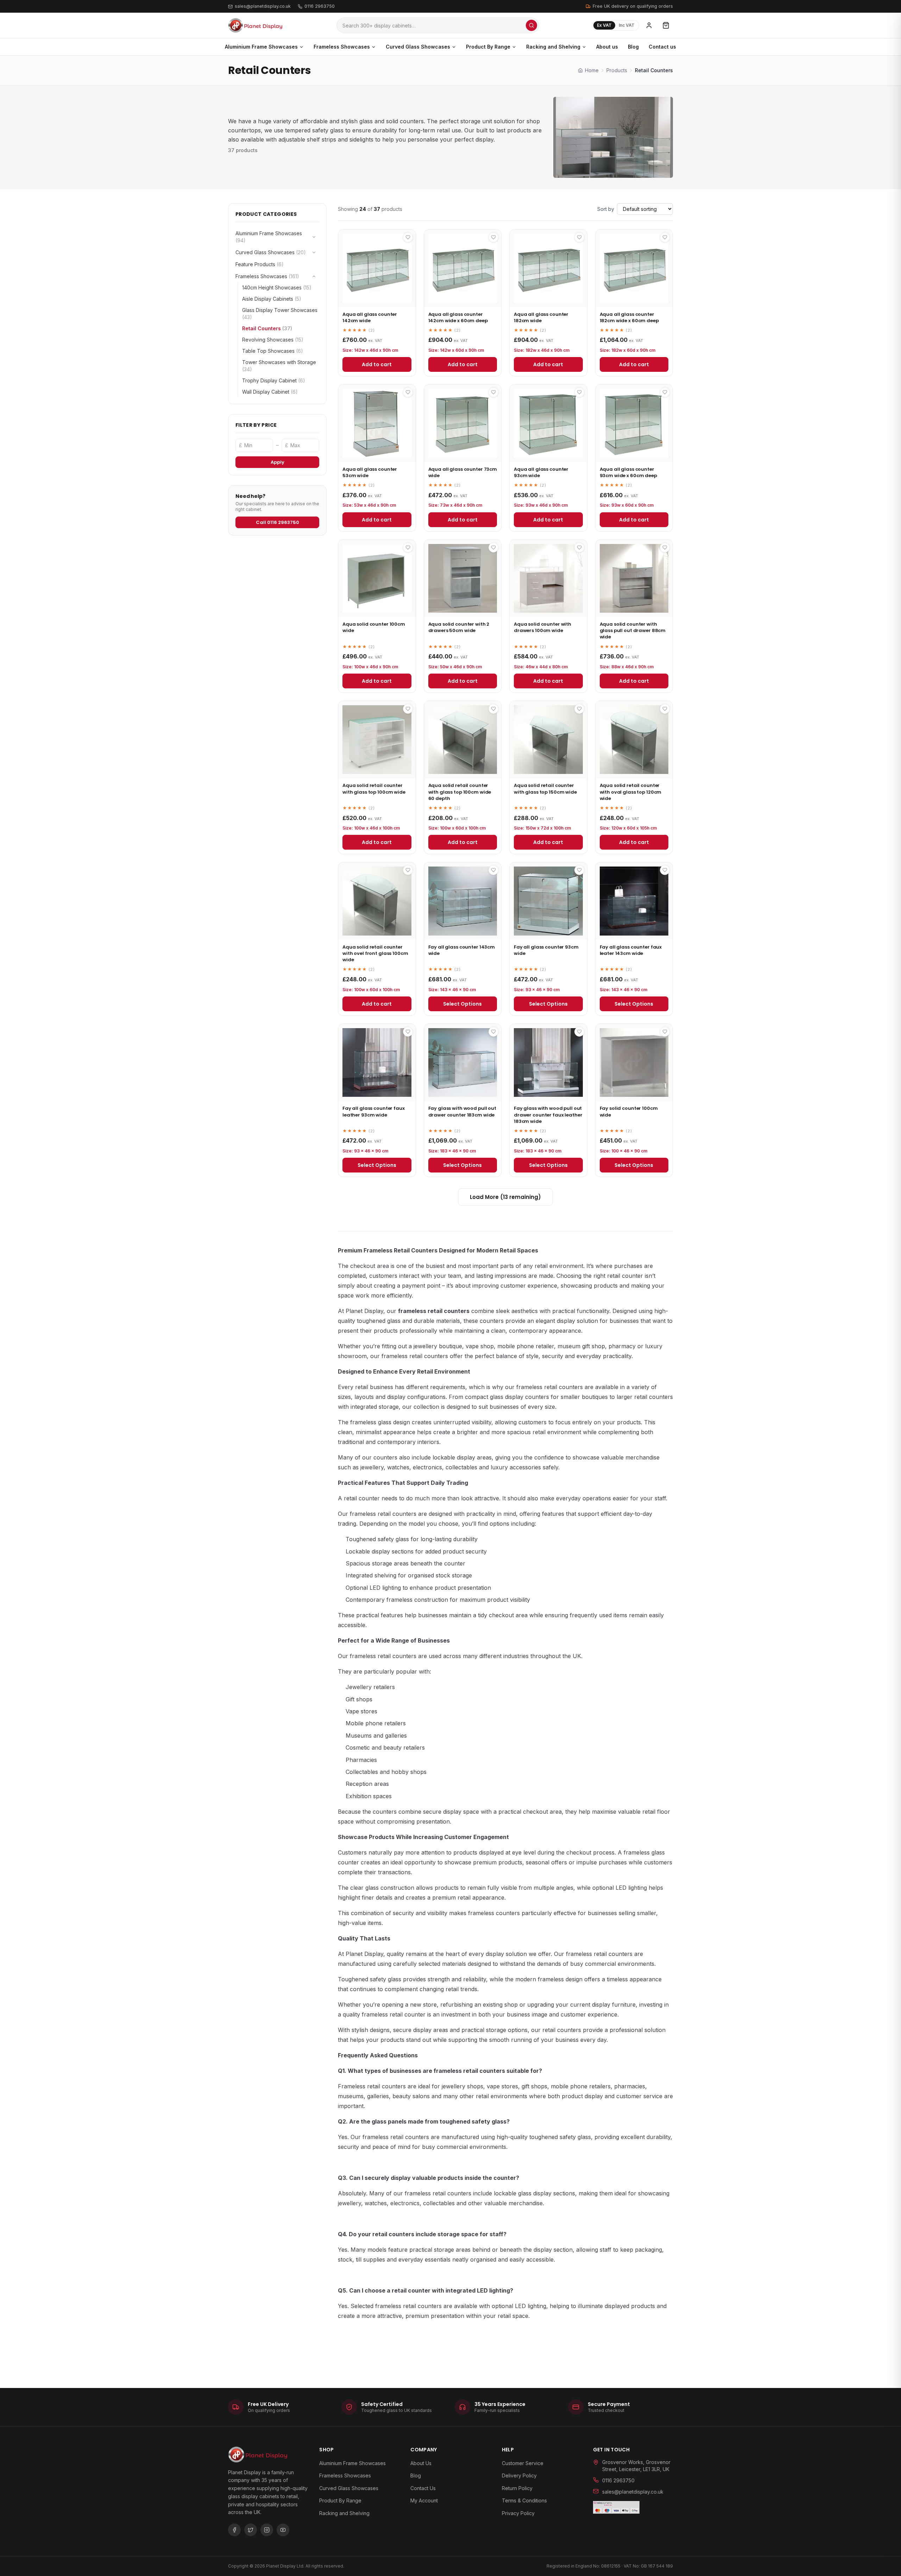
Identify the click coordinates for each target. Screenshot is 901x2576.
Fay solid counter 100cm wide (629, 1111)
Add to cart (377, 364)
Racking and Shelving (553, 47)
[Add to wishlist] (408, 237)
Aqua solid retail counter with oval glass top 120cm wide (631, 792)
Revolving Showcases (273, 340)
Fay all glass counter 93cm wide (546, 950)
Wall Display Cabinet (270, 392)
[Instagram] (267, 2530)
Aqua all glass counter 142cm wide (370, 317)
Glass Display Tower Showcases (280, 314)
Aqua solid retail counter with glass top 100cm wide (374, 789)
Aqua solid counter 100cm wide (374, 627)
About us (607, 47)
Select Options (462, 1004)
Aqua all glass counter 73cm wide (463, 472)
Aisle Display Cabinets (272, 299)
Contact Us (423, 2488)
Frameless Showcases (342, 47)
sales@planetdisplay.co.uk (263, 6)
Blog (633, 47)
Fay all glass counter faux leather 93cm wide (374, 1111)
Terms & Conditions (524, 2501)
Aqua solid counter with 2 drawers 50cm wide (459, 627)
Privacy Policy (518, 2513)
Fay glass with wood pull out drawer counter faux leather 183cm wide (548, 1115)
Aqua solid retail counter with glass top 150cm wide (545, 789)
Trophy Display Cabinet (274, 380)
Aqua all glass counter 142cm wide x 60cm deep (458, 317)
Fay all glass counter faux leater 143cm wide (631, 950)
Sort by (606, 209)
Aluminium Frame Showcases (261, 47)
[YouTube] (283, 2530)
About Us (421, 2463)
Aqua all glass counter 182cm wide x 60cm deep (629, 317)
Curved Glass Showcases (418, 47)
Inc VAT (627, 25)
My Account (424, 2501)
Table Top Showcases (273, 351)
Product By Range (488, 47)
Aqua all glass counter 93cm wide (541, 472)
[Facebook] (234, 2530)
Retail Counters (267, 328)
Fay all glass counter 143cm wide (462, 950)
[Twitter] (251, 2530)
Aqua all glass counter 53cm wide (370, 472)
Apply (278, 462)
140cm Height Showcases (277, 287)
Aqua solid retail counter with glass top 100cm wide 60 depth (460, 792)
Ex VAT (604, 25)
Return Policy (517, 2488)
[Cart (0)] (666, 25)
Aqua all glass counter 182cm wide (541, 317)
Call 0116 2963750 (278, 522)
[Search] (531, 25)
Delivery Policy (519, 2475)
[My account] (649, 25)
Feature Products (260, 264)
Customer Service (523, 2463)
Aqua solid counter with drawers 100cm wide (543, 627)
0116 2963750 (320, 6)
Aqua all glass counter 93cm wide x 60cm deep (628, 472)
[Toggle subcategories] (314, 237)
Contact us (662, 47)
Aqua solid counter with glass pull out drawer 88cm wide (633, 630)
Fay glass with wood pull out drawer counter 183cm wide (462, 1111)
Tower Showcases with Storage (279, 366)
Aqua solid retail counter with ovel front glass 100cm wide (375, 953)
